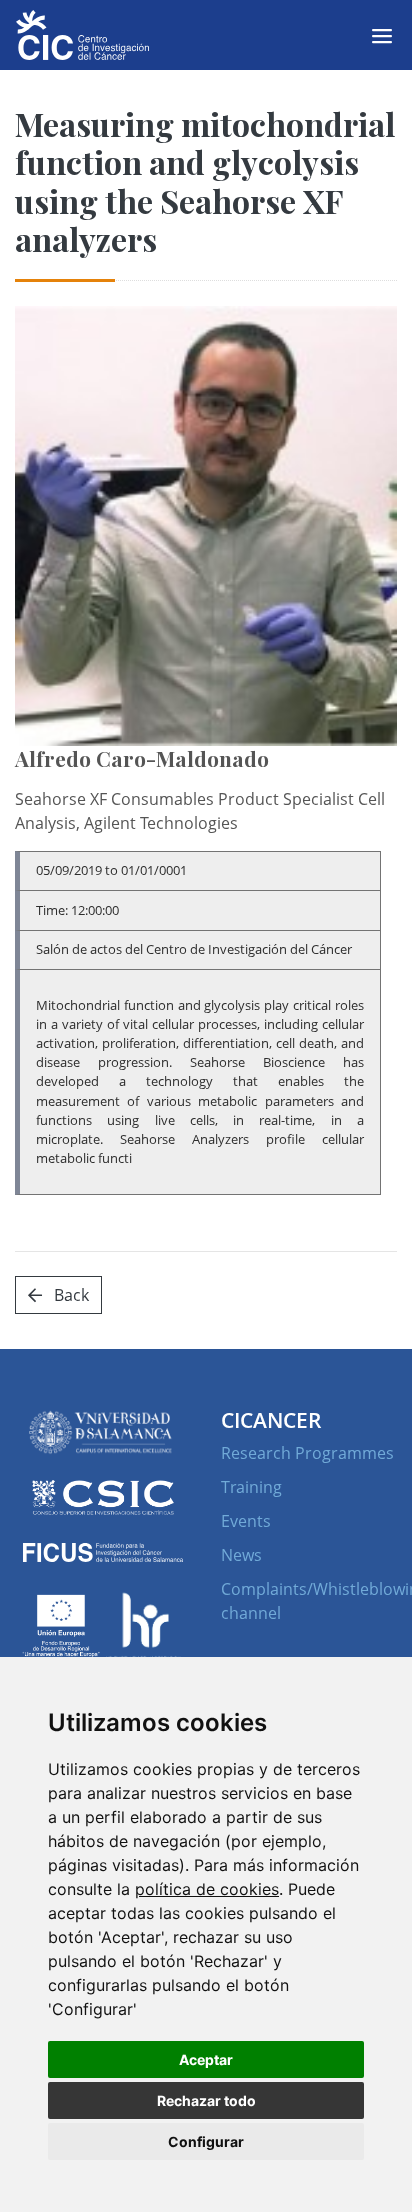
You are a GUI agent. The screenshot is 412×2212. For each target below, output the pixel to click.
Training (251, 1487)
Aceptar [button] (206, 2059)
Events (246, 1521)
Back (69, 1295)
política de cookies (207, 1889)
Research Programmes (307, 1453)
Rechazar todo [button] (206, 2100)
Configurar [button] (206, 2141)
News (241, 1555)
